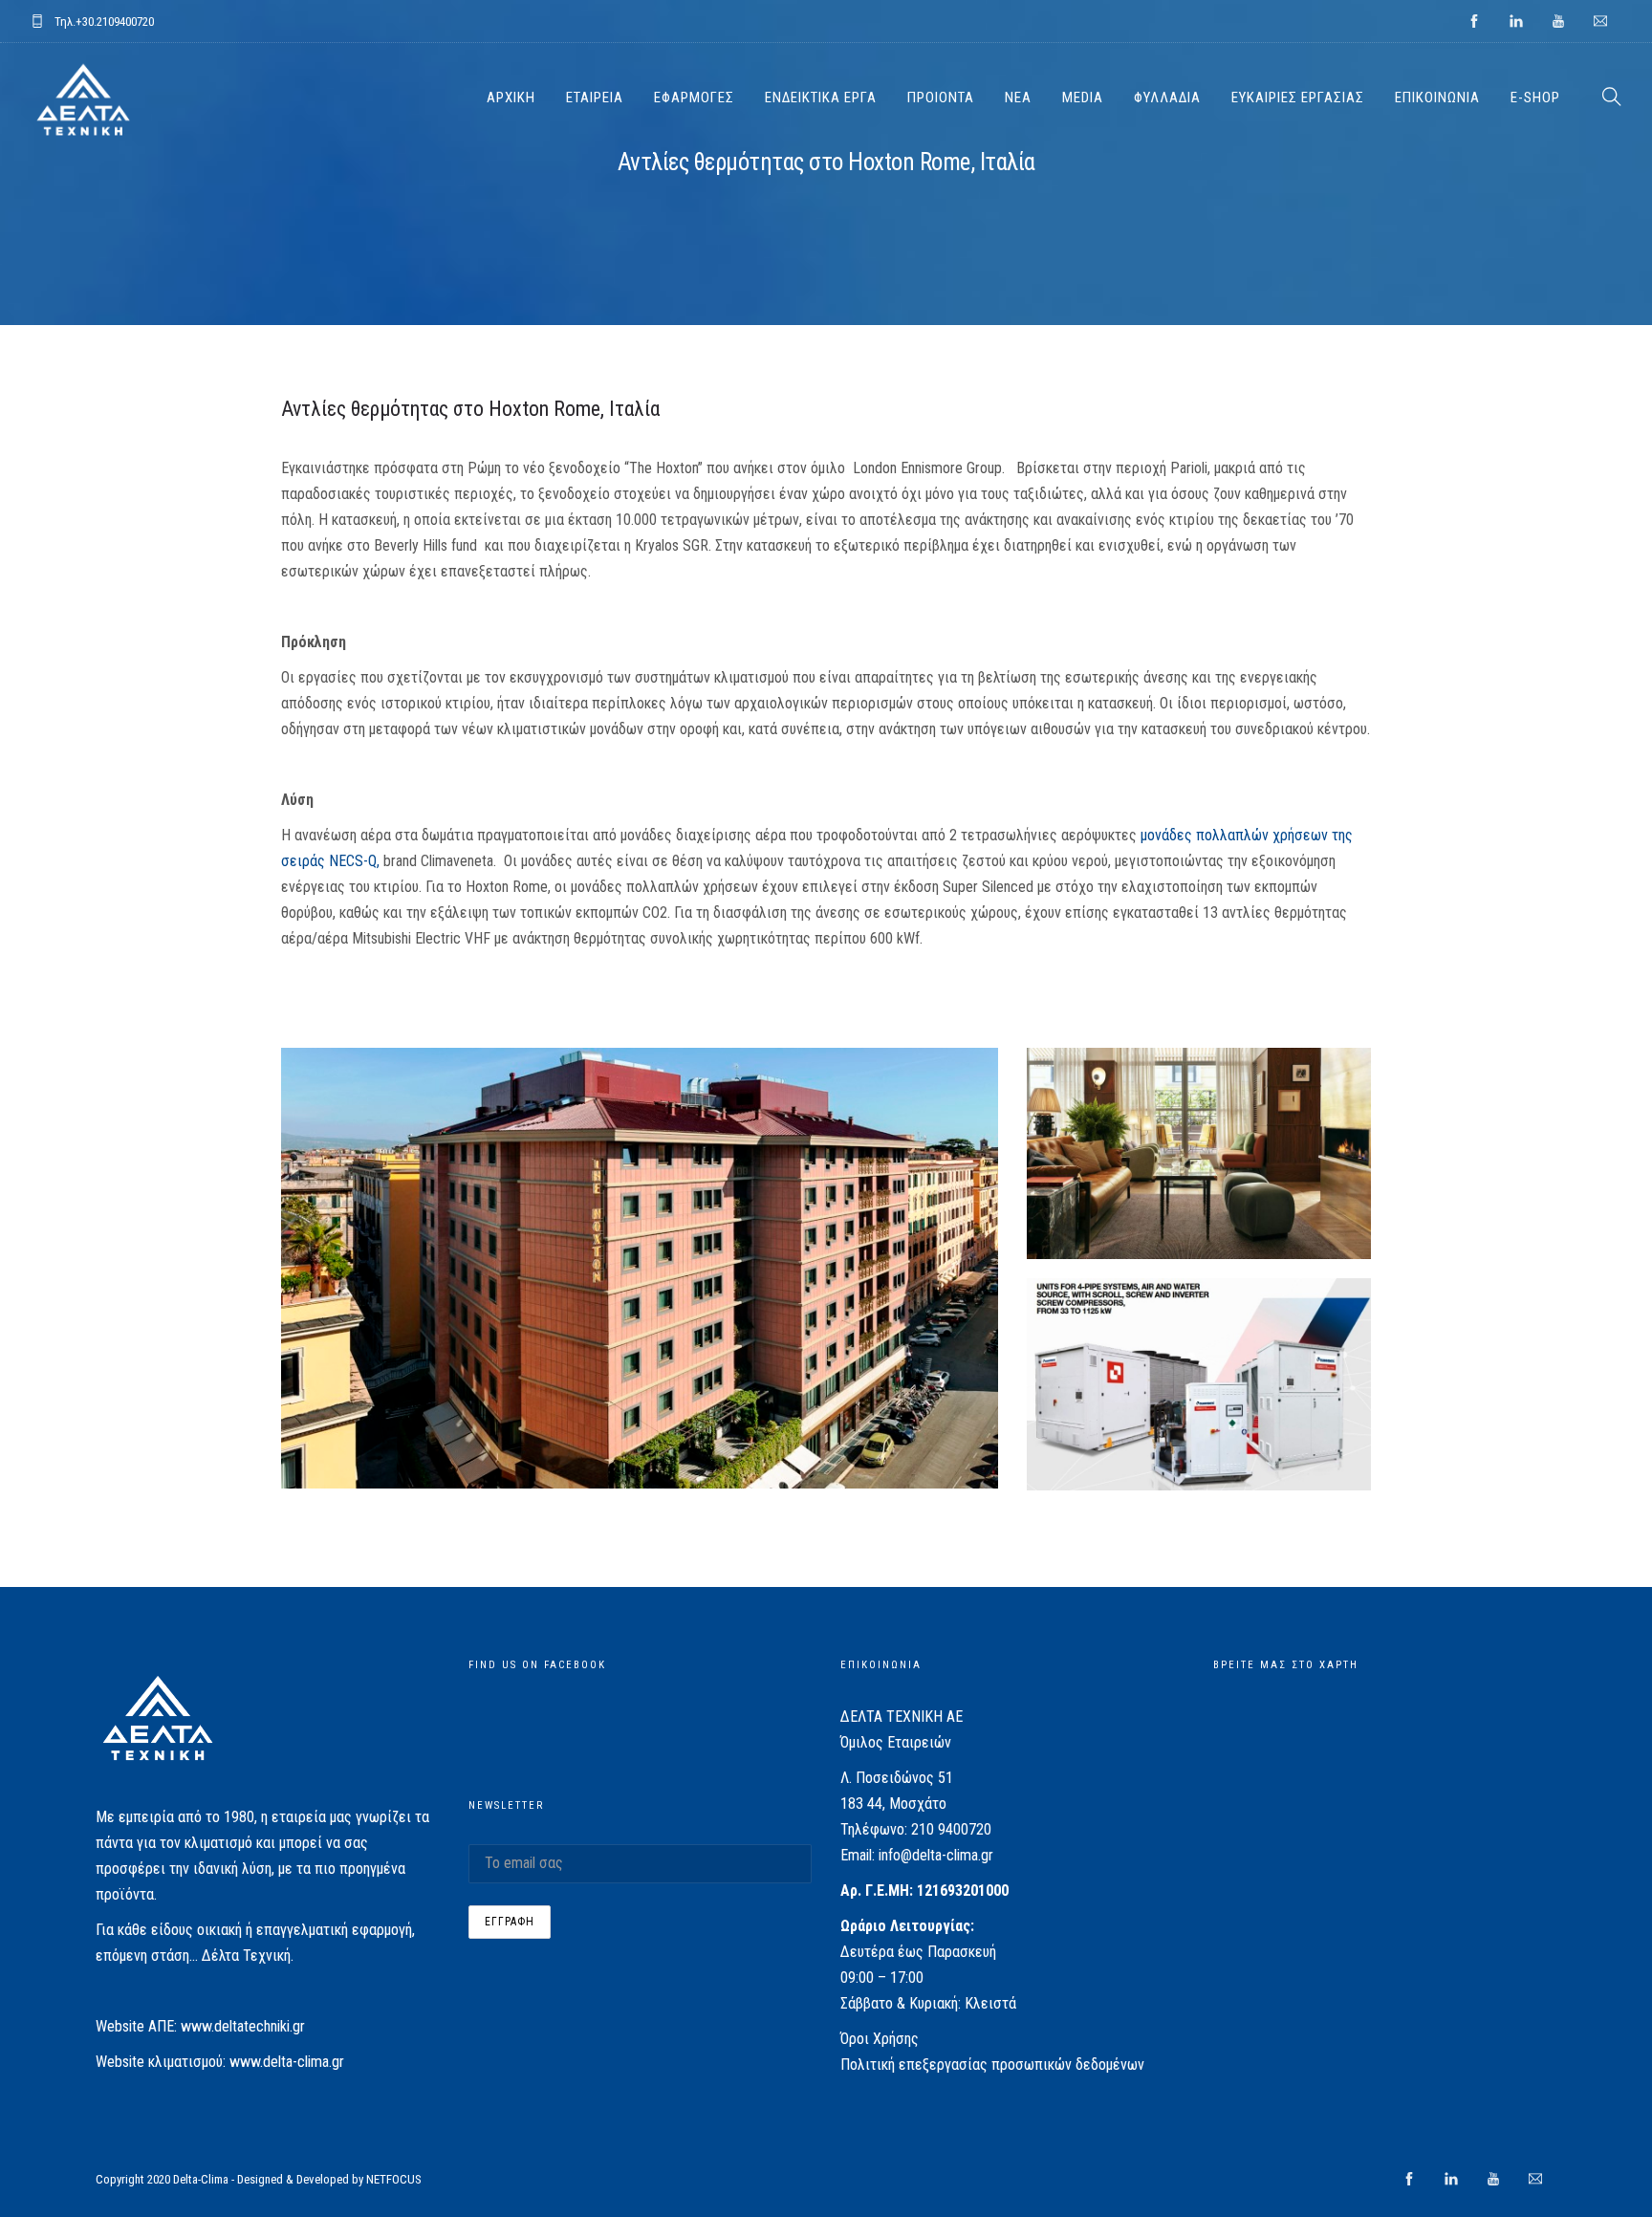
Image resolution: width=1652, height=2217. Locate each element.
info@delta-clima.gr (936, 1855)
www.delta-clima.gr (287, 2062)
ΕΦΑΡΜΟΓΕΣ (694, 98)
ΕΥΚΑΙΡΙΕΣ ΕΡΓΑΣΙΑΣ (1298, 98)
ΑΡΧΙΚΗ (511, 98)
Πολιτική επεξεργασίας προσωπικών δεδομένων (992, 2065)
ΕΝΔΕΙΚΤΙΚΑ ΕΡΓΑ (821, 98)
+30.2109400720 (115, 22)
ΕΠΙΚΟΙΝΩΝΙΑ (1437, 98)
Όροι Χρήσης (880, 2039)
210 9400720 (951, 1829)
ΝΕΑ (1018, 98)
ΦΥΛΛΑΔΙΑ (1167, 98)
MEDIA (1083, 98)
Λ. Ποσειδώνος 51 (897, 1778)
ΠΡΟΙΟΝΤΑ (941, 98)
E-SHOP (1535, 98)
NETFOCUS (394, 2179)
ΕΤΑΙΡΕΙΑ (595, 98)
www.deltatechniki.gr (243, 2026)
